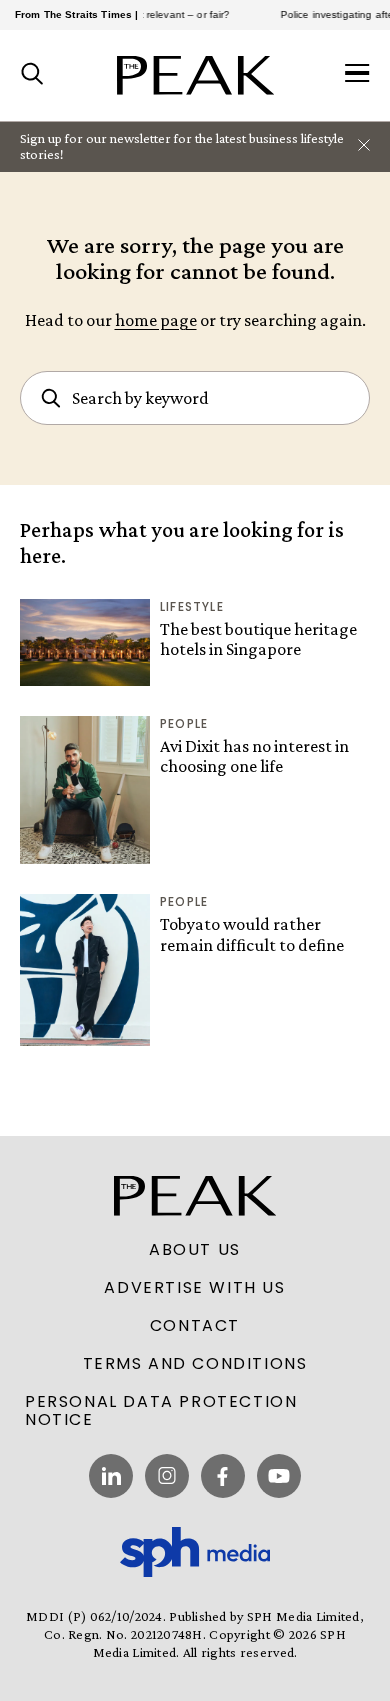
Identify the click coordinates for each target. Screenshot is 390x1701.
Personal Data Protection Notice (161, 1411)
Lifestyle (192, 606)
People (184, 723)
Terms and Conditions (195, 1364)
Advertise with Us (194, 1288)
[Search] (32, 75)
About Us (195, 1250)
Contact (195, 1326)
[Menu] (357, 75)
